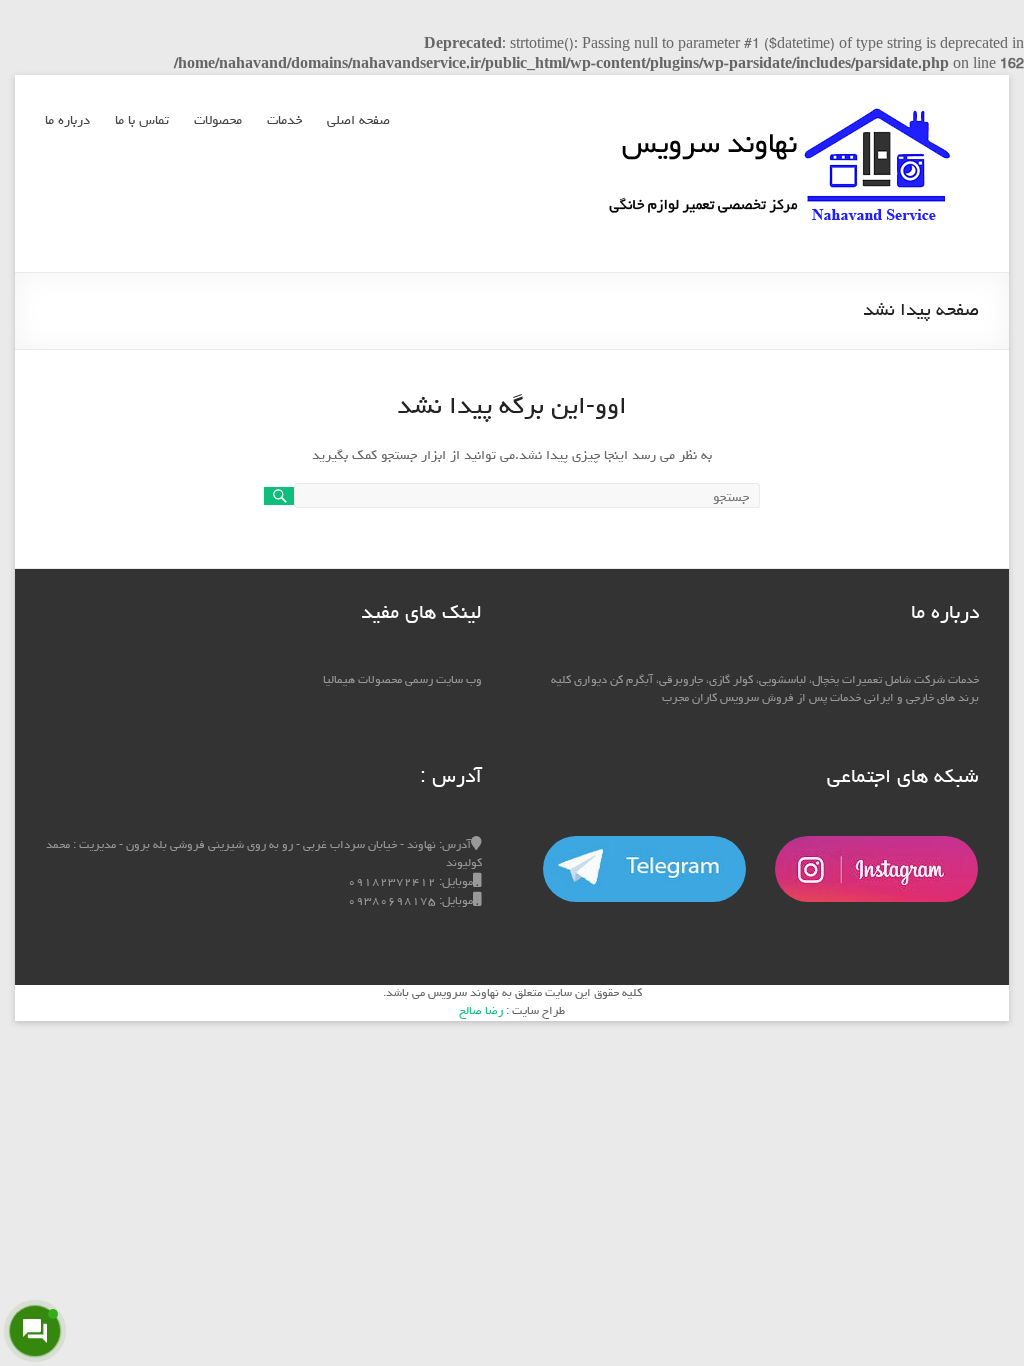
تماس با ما (142, 121)
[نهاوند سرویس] (779, 100)
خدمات (284, 121)
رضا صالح (481, 1012)
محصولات (218, 121)
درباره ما (67, 121)
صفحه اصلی (358, 121)
